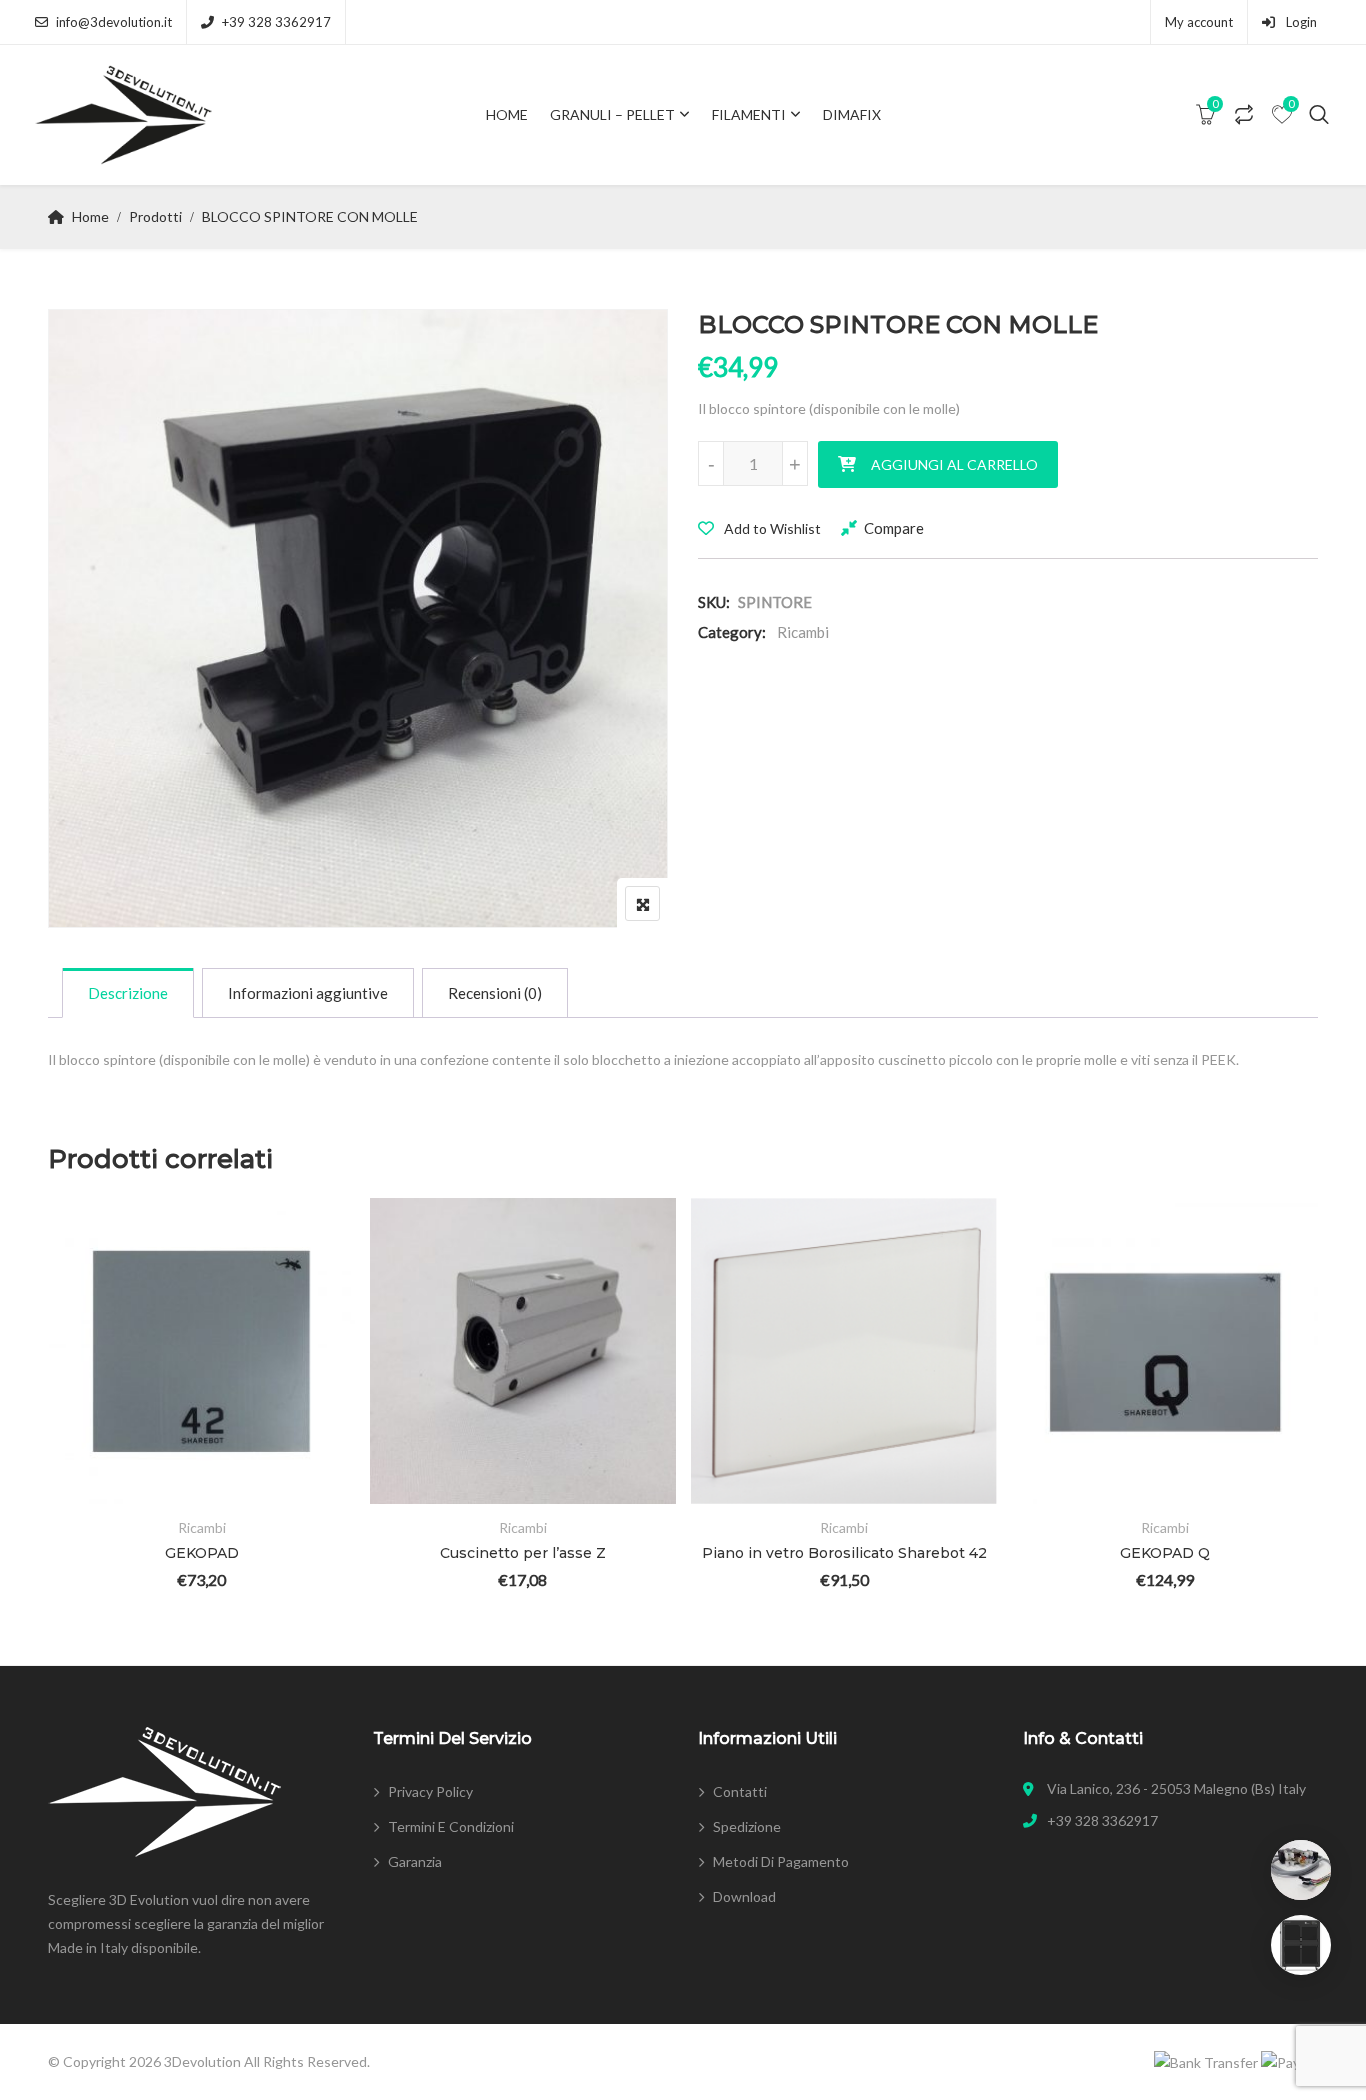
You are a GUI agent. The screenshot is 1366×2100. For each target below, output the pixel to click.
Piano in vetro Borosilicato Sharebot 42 (844, 1553)
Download (744, 1896)
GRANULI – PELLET (612, 114)
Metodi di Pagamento (781, 1861)
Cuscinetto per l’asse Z (523, 1553)
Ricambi (803, 632)
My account (1199, 22)
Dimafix (852, 114)
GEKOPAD (202, 1553)
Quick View (91, 1446)
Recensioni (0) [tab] (495, 993)
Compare (894, 528)
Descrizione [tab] (128, 993)
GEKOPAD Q (1165, 1553)
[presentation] (62, 1420)
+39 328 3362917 (276, 22)
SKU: (714, 602)
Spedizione (747, 1826)
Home (507, 114)
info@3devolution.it (114, 22)
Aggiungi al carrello (954, 464)
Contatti (740, 1791)
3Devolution (202, 2061)
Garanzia (415, 1861)
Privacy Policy (430, 1791)
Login (1300, 22)
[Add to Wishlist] (91, 1336)
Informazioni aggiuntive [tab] (308, 993)
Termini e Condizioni (451, 1826)
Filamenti (749, 114)
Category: (732, 632)
